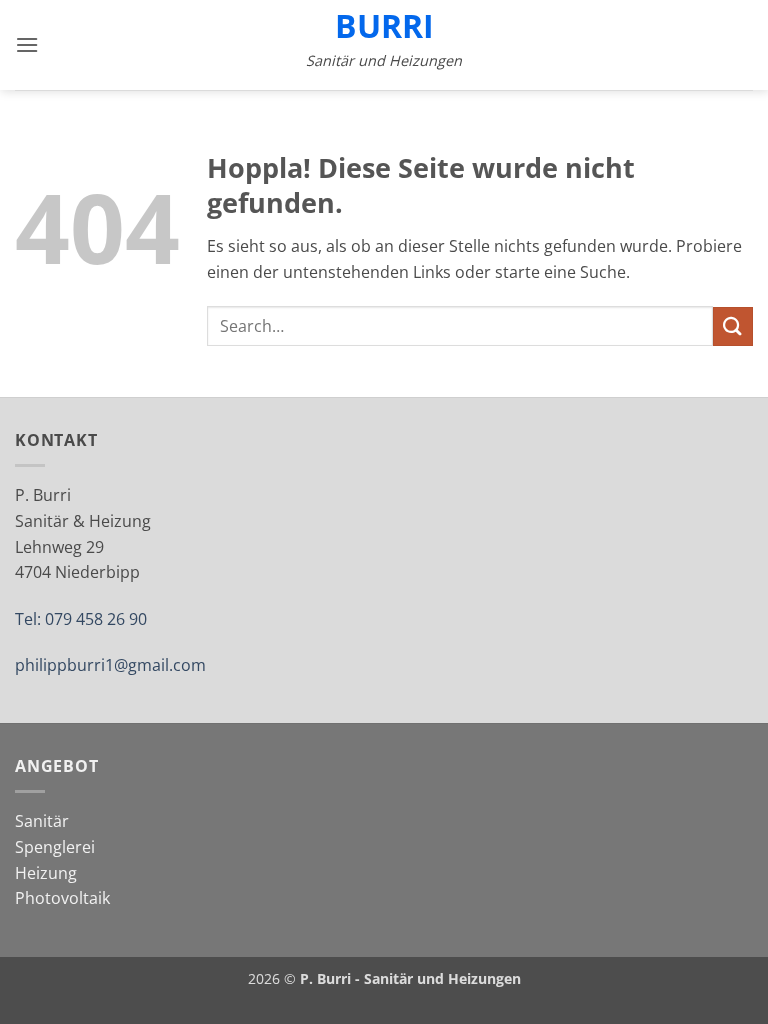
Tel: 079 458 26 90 (81, 619)
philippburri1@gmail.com (110, 665)
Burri (384, 26)
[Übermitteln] (733, 326)
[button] (27, 44)
